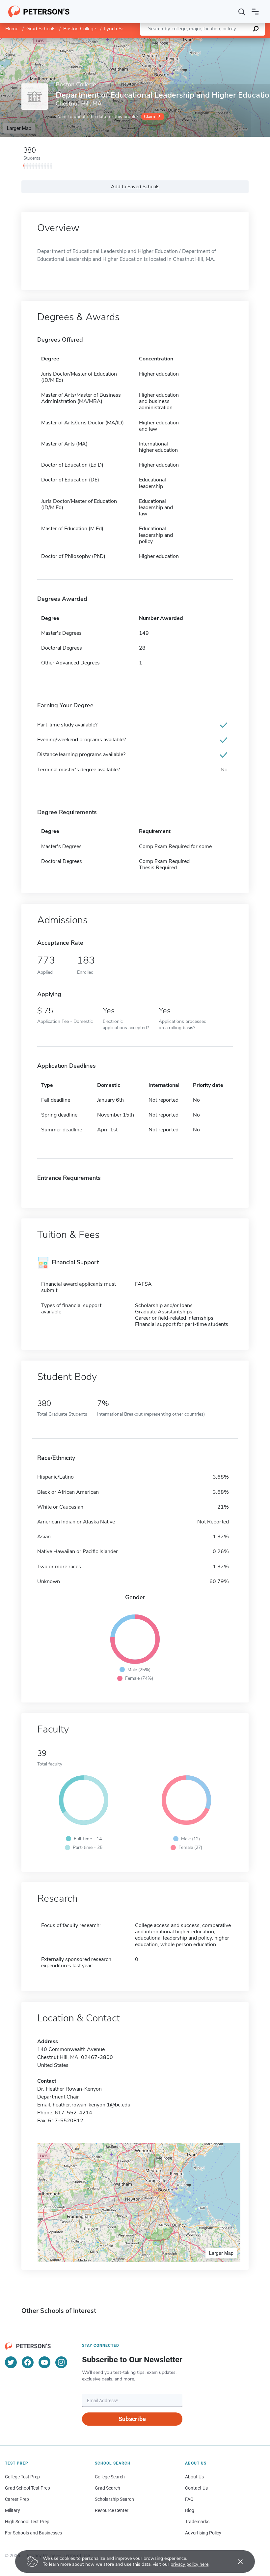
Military (13, 2510)
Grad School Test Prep (27, 2488)
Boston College (80, 29)
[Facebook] (28, 2362)
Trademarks (197, 2522)
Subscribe (132, 2419)
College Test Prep (22, 2477)
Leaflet (193, 41)
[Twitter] (11, 2362)
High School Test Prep (27, 2522)
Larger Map (19, 128)
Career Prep (17, 2499)
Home (12, 29)
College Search (110, 2477)
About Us (194, 2477)
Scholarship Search (114, 2499)
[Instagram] (61, 2362)
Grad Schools (41, 29)
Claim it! (152, 117)
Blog (190, 2510)
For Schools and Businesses (33, 2533)
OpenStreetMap (225, 41)
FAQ (189, 2499)
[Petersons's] (39, 12)
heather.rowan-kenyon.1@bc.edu (92, 2105)
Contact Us (196, 2488)
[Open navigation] (255, 12)
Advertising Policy (203, 2533)
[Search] (242, 12)
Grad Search (108, 2488)
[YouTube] (44, 2362)
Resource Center (112, 2510)
